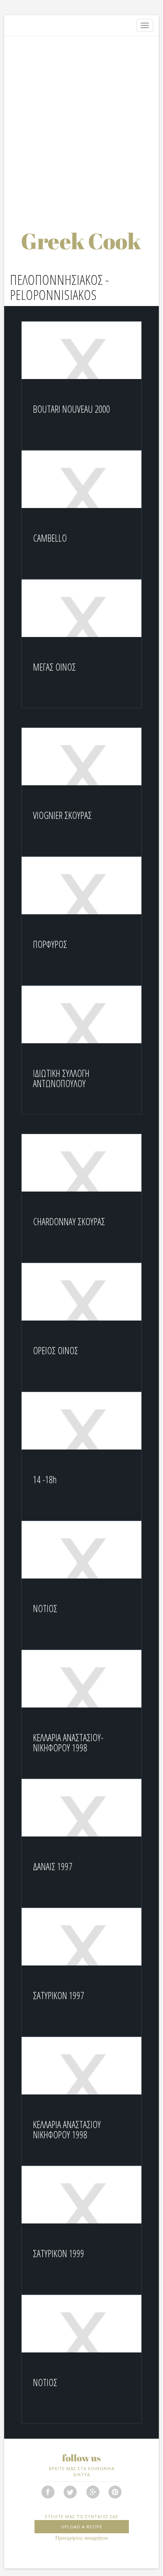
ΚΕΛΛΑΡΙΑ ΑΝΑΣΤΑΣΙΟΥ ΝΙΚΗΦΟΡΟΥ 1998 (67, 2130)
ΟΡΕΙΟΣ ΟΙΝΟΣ (56, 1350)
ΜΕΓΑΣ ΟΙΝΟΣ (54, 667)
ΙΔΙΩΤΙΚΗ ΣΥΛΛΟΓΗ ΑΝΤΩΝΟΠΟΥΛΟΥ (61, 1078)
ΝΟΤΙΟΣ (45, 1608)
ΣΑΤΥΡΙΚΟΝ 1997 (59, 1995)
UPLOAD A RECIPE (82, 2527)
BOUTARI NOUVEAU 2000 (71, 409)
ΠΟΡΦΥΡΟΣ (50, 944)
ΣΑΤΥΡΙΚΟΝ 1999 (59, 2253)
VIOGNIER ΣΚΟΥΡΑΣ (62, 815)
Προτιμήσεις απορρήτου (82, 2538)
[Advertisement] (81, 125)
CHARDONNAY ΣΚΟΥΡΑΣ (69, 1221)
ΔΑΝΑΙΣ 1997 (53, 1866)
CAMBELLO (50, 538)
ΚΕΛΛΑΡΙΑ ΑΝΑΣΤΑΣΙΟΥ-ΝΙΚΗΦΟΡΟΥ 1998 (68, 1743)
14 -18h (45, 1479)
